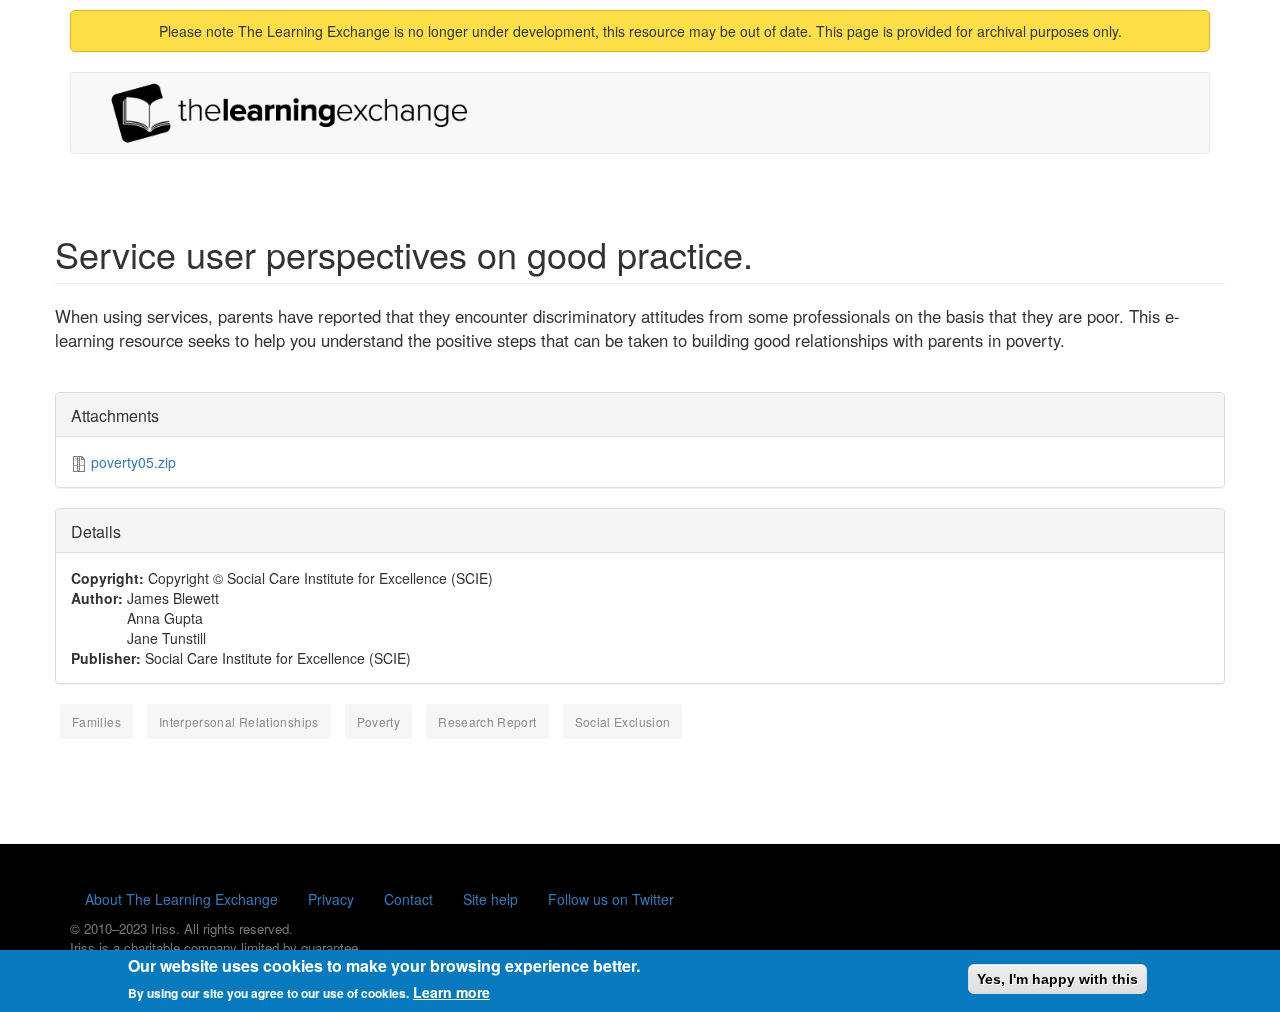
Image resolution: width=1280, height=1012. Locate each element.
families (96, 721)
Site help (490, 899)
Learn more (451, 992)
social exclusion (623, 721)
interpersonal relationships (239, 721)
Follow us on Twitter (611, 899)
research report (487, 721)
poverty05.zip (133, 462)
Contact (408, 899)
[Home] (297, 113)
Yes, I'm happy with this (1057, 979)
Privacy (331, 899)
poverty (379, 721)
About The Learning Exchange (181, 899)
